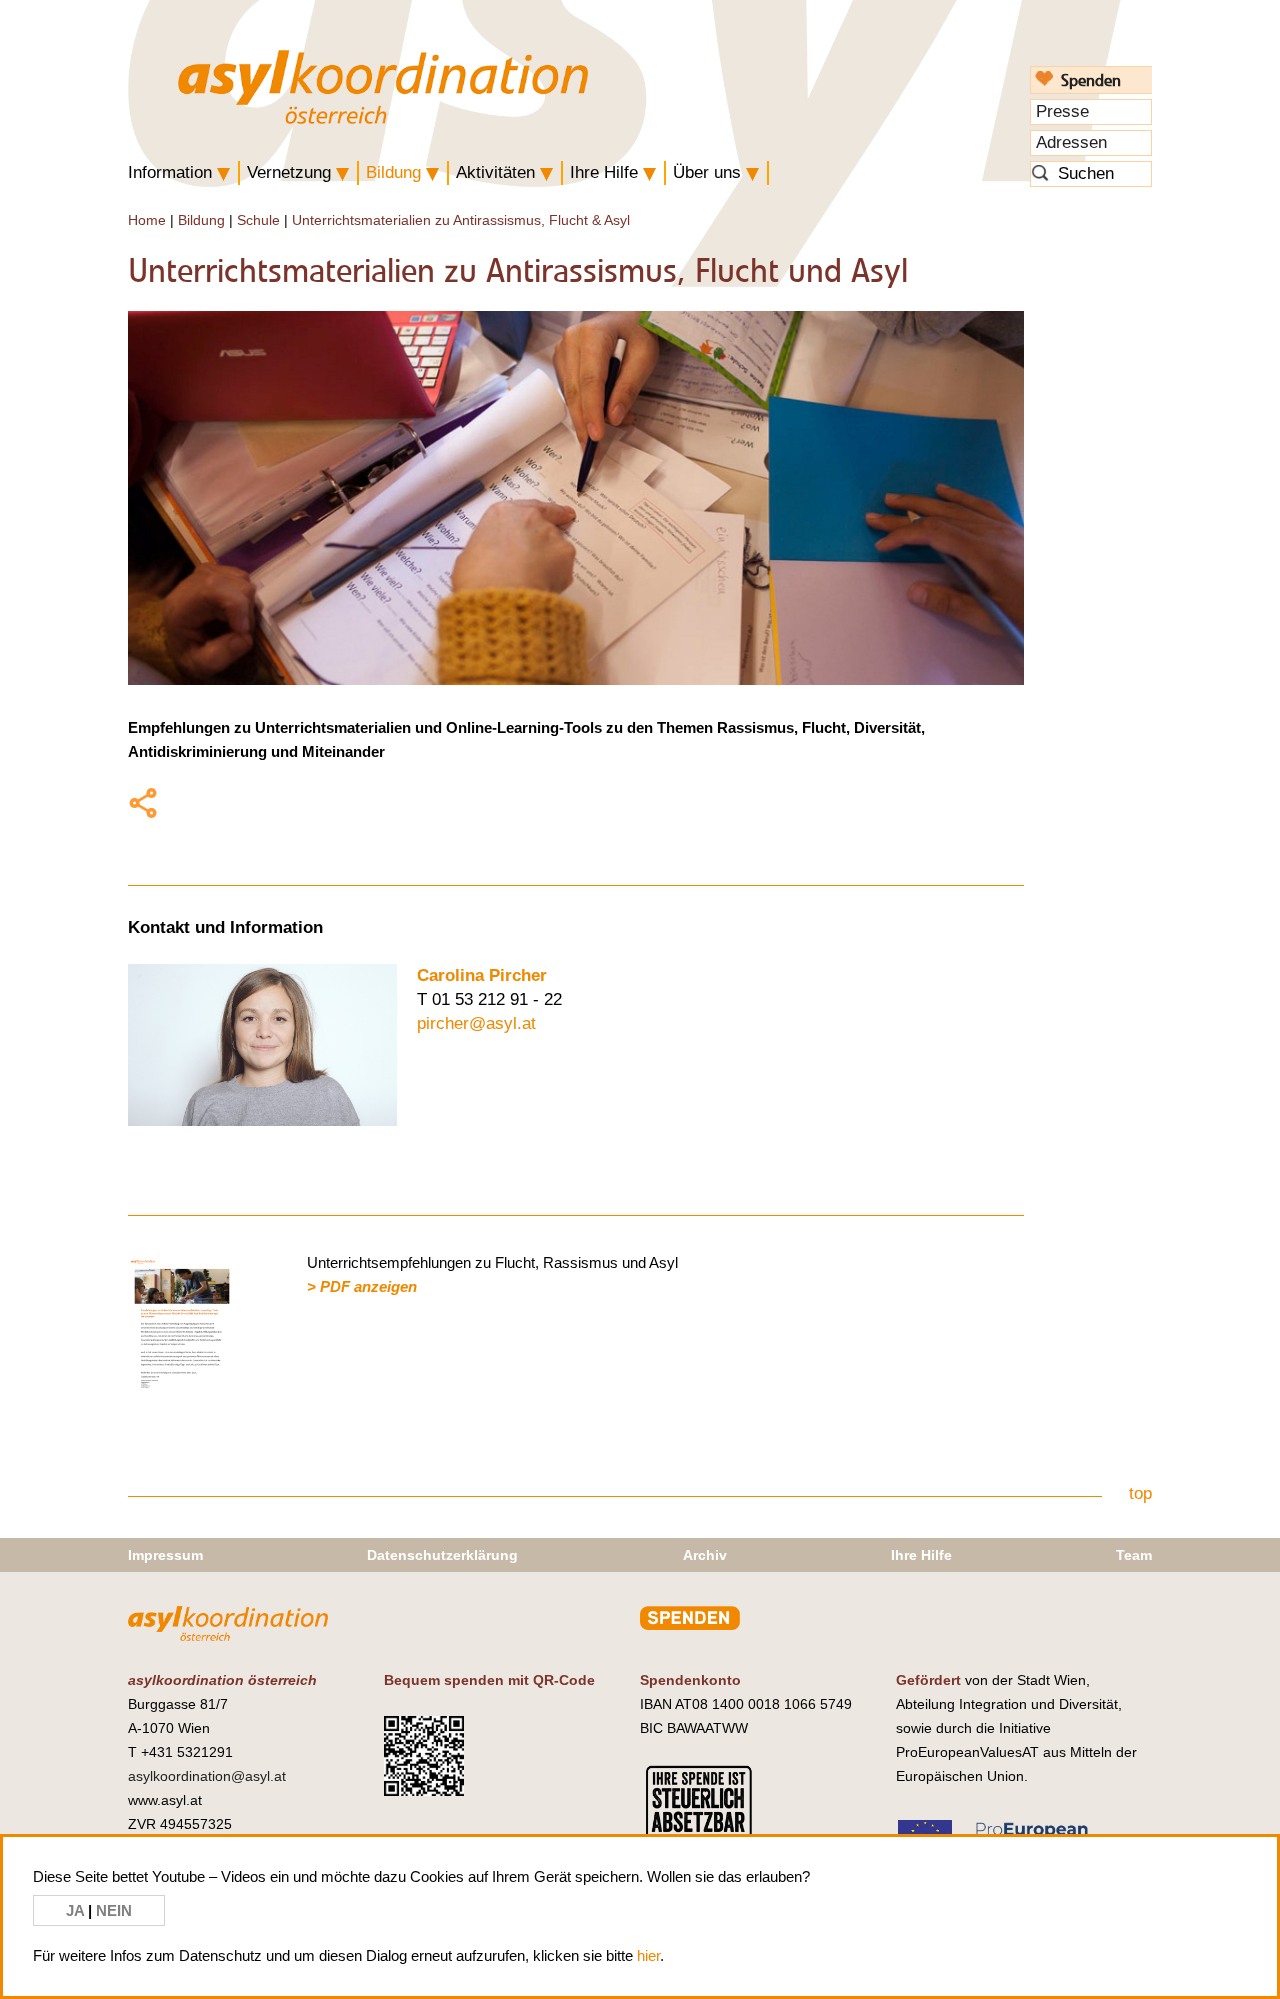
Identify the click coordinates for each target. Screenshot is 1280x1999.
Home (147, 220)
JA (77, 1910)
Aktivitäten (495, 172)
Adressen (1071, 142)
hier (648, 1955)
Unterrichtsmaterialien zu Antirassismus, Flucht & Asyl (461, 220)
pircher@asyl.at (476, 1023)
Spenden (1091, 80)
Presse (1062, 111)
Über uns (707, 172)
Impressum (165, 1555)
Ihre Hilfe (604, 172)
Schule (258, 220)
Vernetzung (289, 172)
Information (170, 172)
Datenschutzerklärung (442, 1555)
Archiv (705, 1555)
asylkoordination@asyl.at (207, 1776)
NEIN (114, 1910)
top (1140, 1493)
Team (1134, 1555)
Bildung (393, 172)
